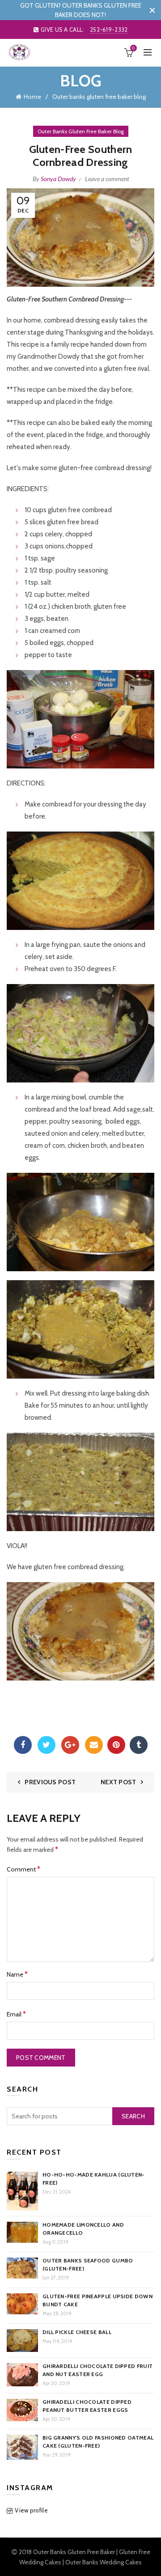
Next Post (119, 1782)
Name (17, 1974)
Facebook (23, 1745)
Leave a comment (107, 179)
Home (32, 97)
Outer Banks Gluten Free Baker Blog (81, 131)
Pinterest (116, 1745)
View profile (31, 2510)
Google (70, 1745)
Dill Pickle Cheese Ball (77, 2332)
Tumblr (139, 1745)
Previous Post (50, 1782)
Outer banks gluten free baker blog (99, 97)
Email (94, 1745)
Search (133, 2116)
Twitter (47, 1745)
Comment (23, 1869)
